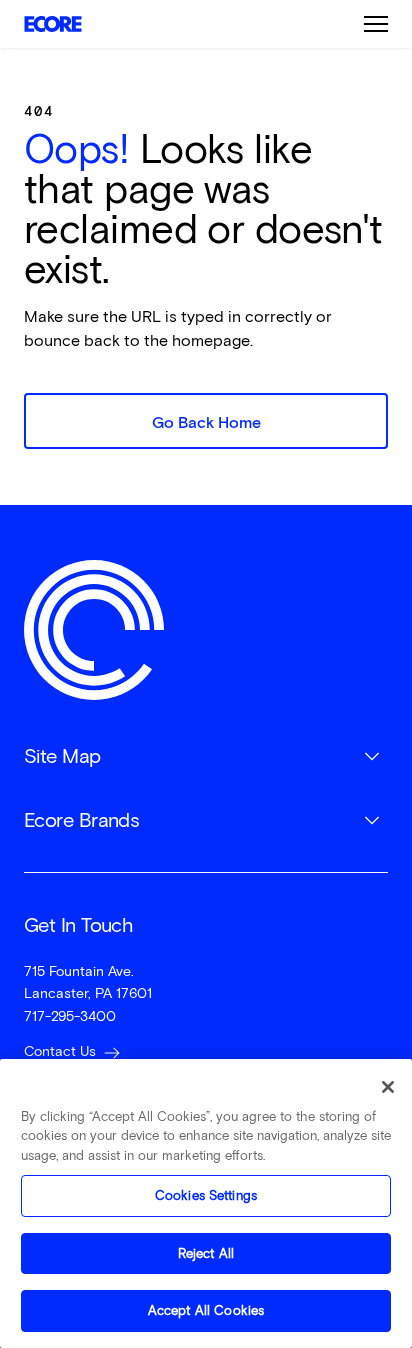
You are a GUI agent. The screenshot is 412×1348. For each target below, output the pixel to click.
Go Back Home (206, 422)
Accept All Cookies (206, 1310)
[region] (206, 1203)
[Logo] (94, 630)
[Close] (388, 1087)
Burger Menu (376, 24)
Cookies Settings (206, 1195)
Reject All (206, 1253)
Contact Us (60, 1051)
